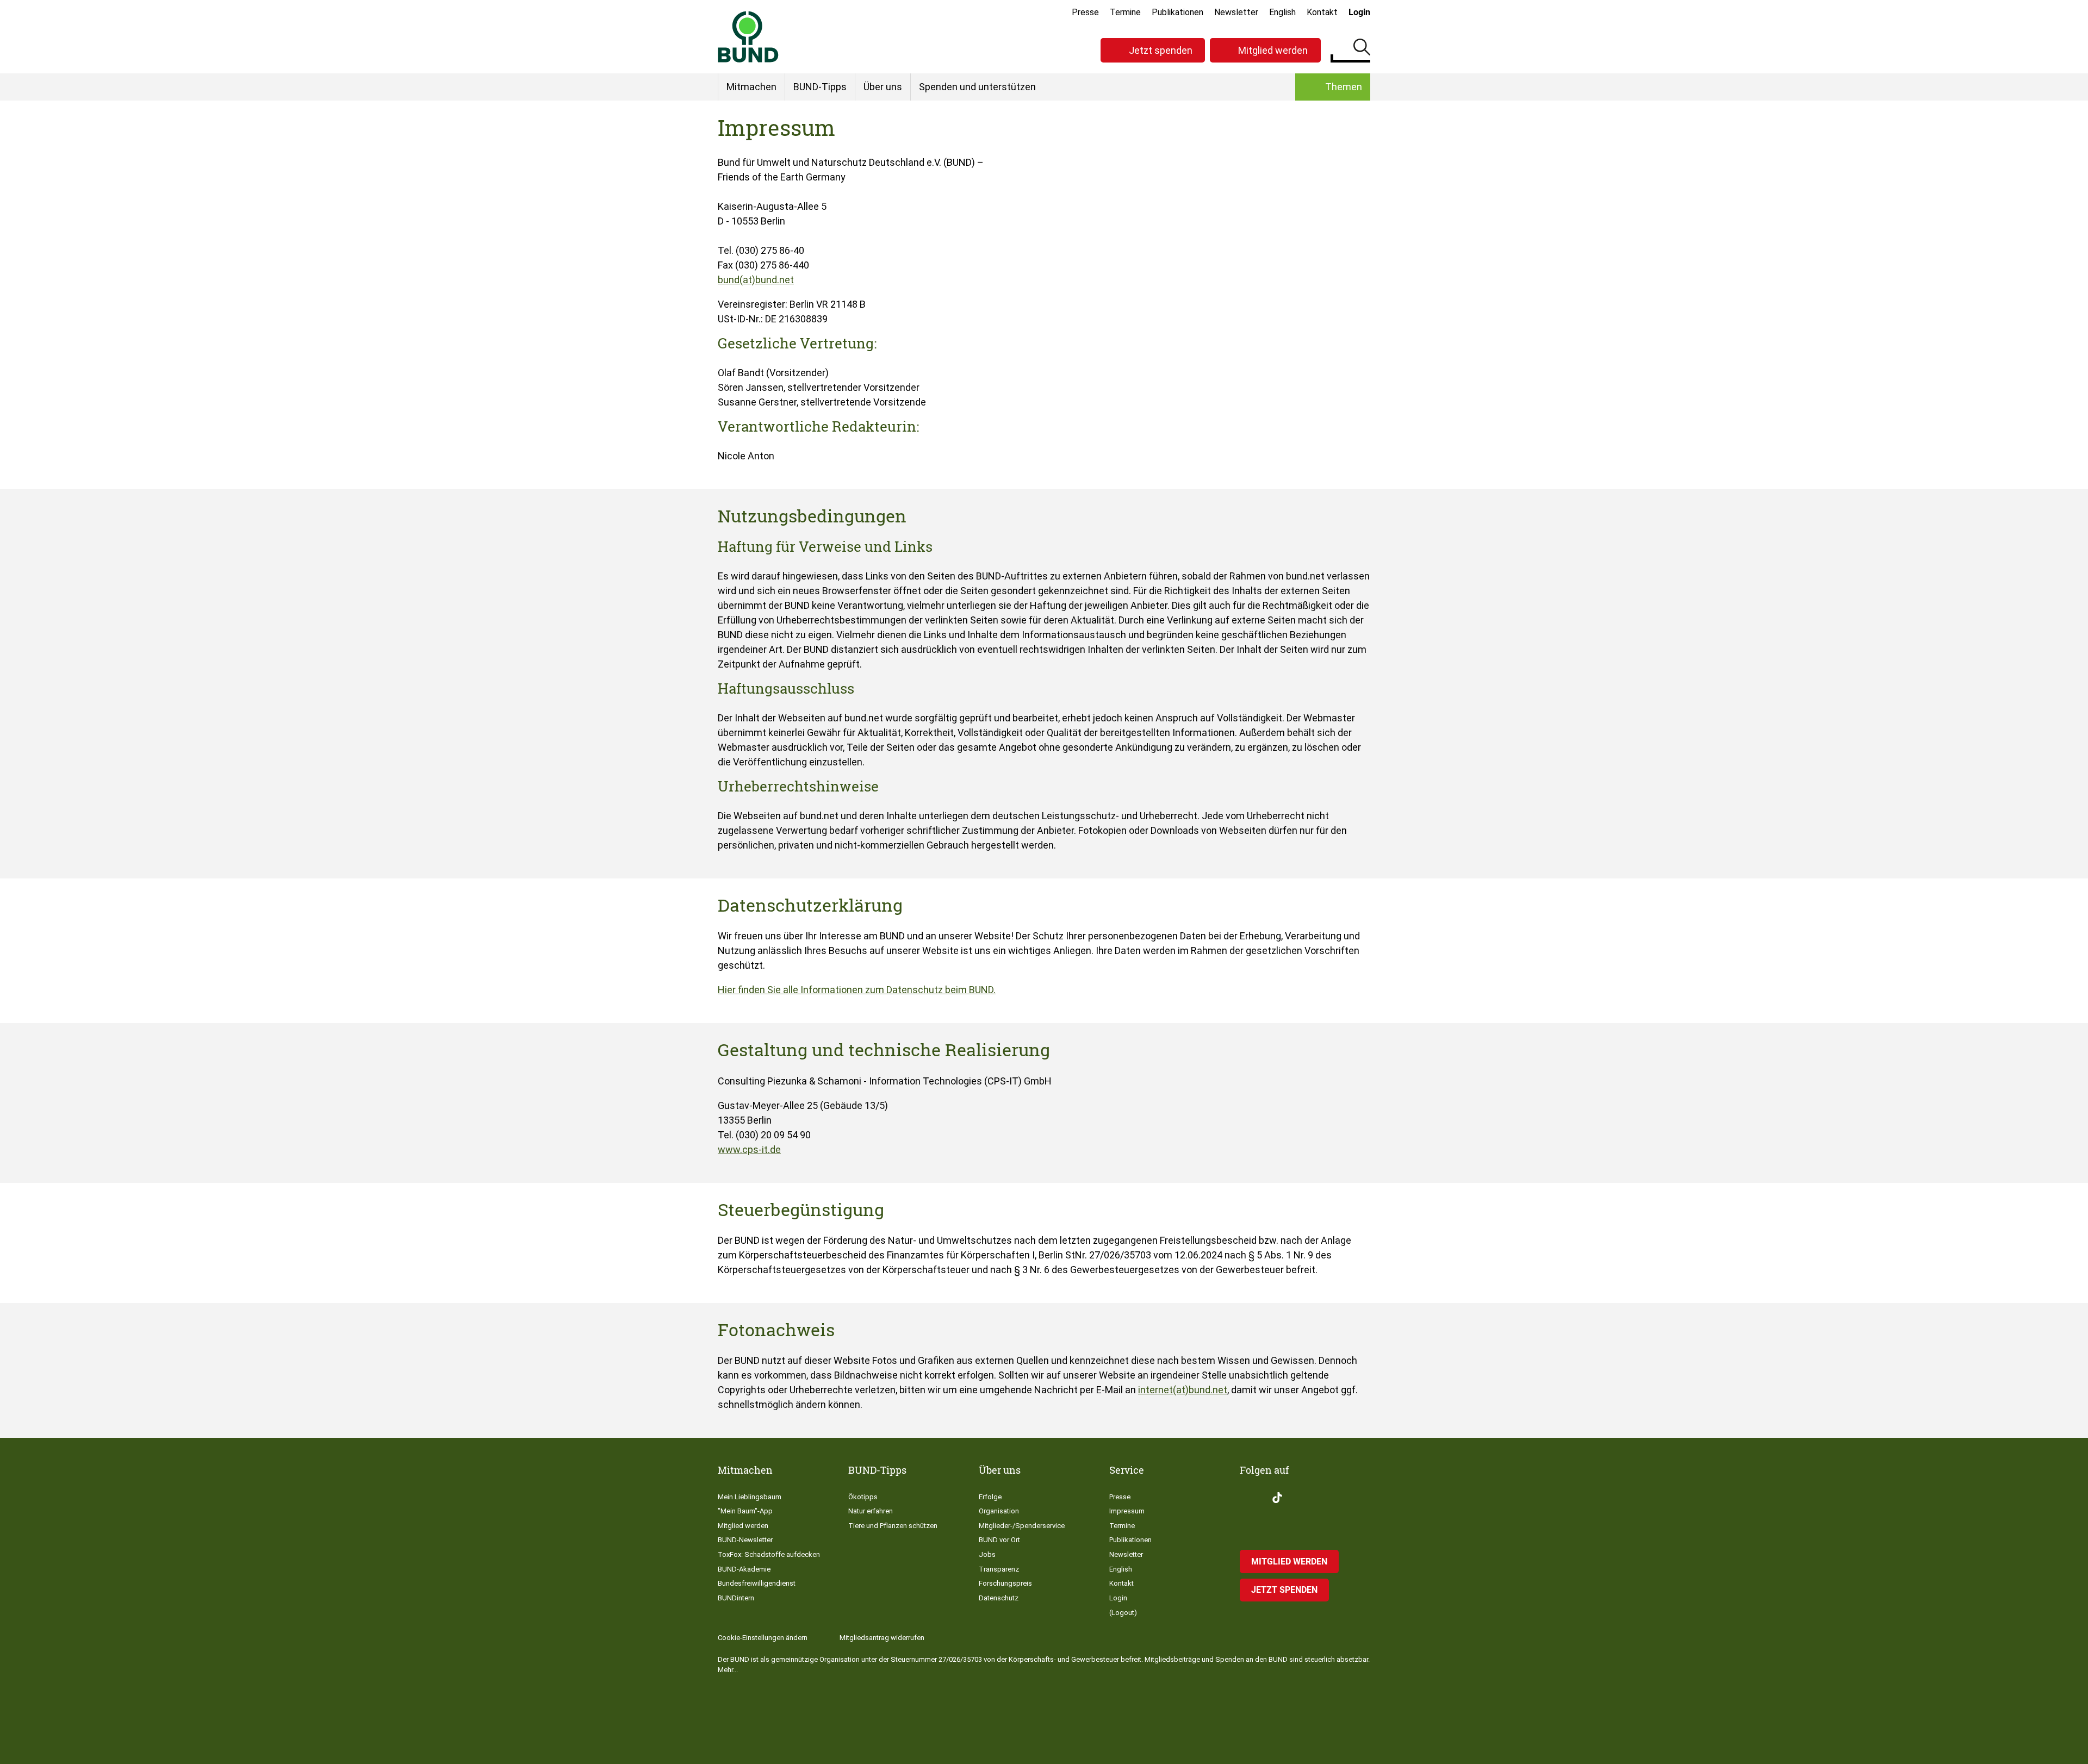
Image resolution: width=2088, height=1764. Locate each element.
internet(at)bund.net (1183, 1390)
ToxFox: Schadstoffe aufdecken (769, 1554)
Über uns (883, 87)
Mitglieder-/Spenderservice (1022, 1526)
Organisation (999, 1511)
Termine (1125, 12)
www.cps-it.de (749, 1149)
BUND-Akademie (744, 1569)
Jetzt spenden (1161, 50)
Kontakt (1322, 12)
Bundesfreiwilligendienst (757, 1583)
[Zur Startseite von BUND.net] (748, 37)
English (1282, 12)
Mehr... (728, 1670)
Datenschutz (999, 1598)
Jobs (987, 1554)
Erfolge (990, 1497)
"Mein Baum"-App (745, 1511)
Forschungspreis (1005, 1583)
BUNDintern (736, 1598)
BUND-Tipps (820, 87)
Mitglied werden (1273, 50)
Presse (1085, 12)
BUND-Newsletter (745, 1540)
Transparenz (999, 1569)
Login (1359, 12)
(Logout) (1123, 1613)
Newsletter (1236, 12)
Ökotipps (863, 1497)
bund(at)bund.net (756, 280)
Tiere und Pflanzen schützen (893, 1526)
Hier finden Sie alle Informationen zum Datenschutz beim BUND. (857, 990)
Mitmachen (751, 87)
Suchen (1362, 49)
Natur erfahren (871, 1511)
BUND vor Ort (999, 1540)
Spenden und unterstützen (977, 87)
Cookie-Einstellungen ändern (763, 1638)
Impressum (1127, 1511)
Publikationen (1177, 12)
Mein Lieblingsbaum (750, 1497)
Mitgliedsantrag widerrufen (882, 1638)
